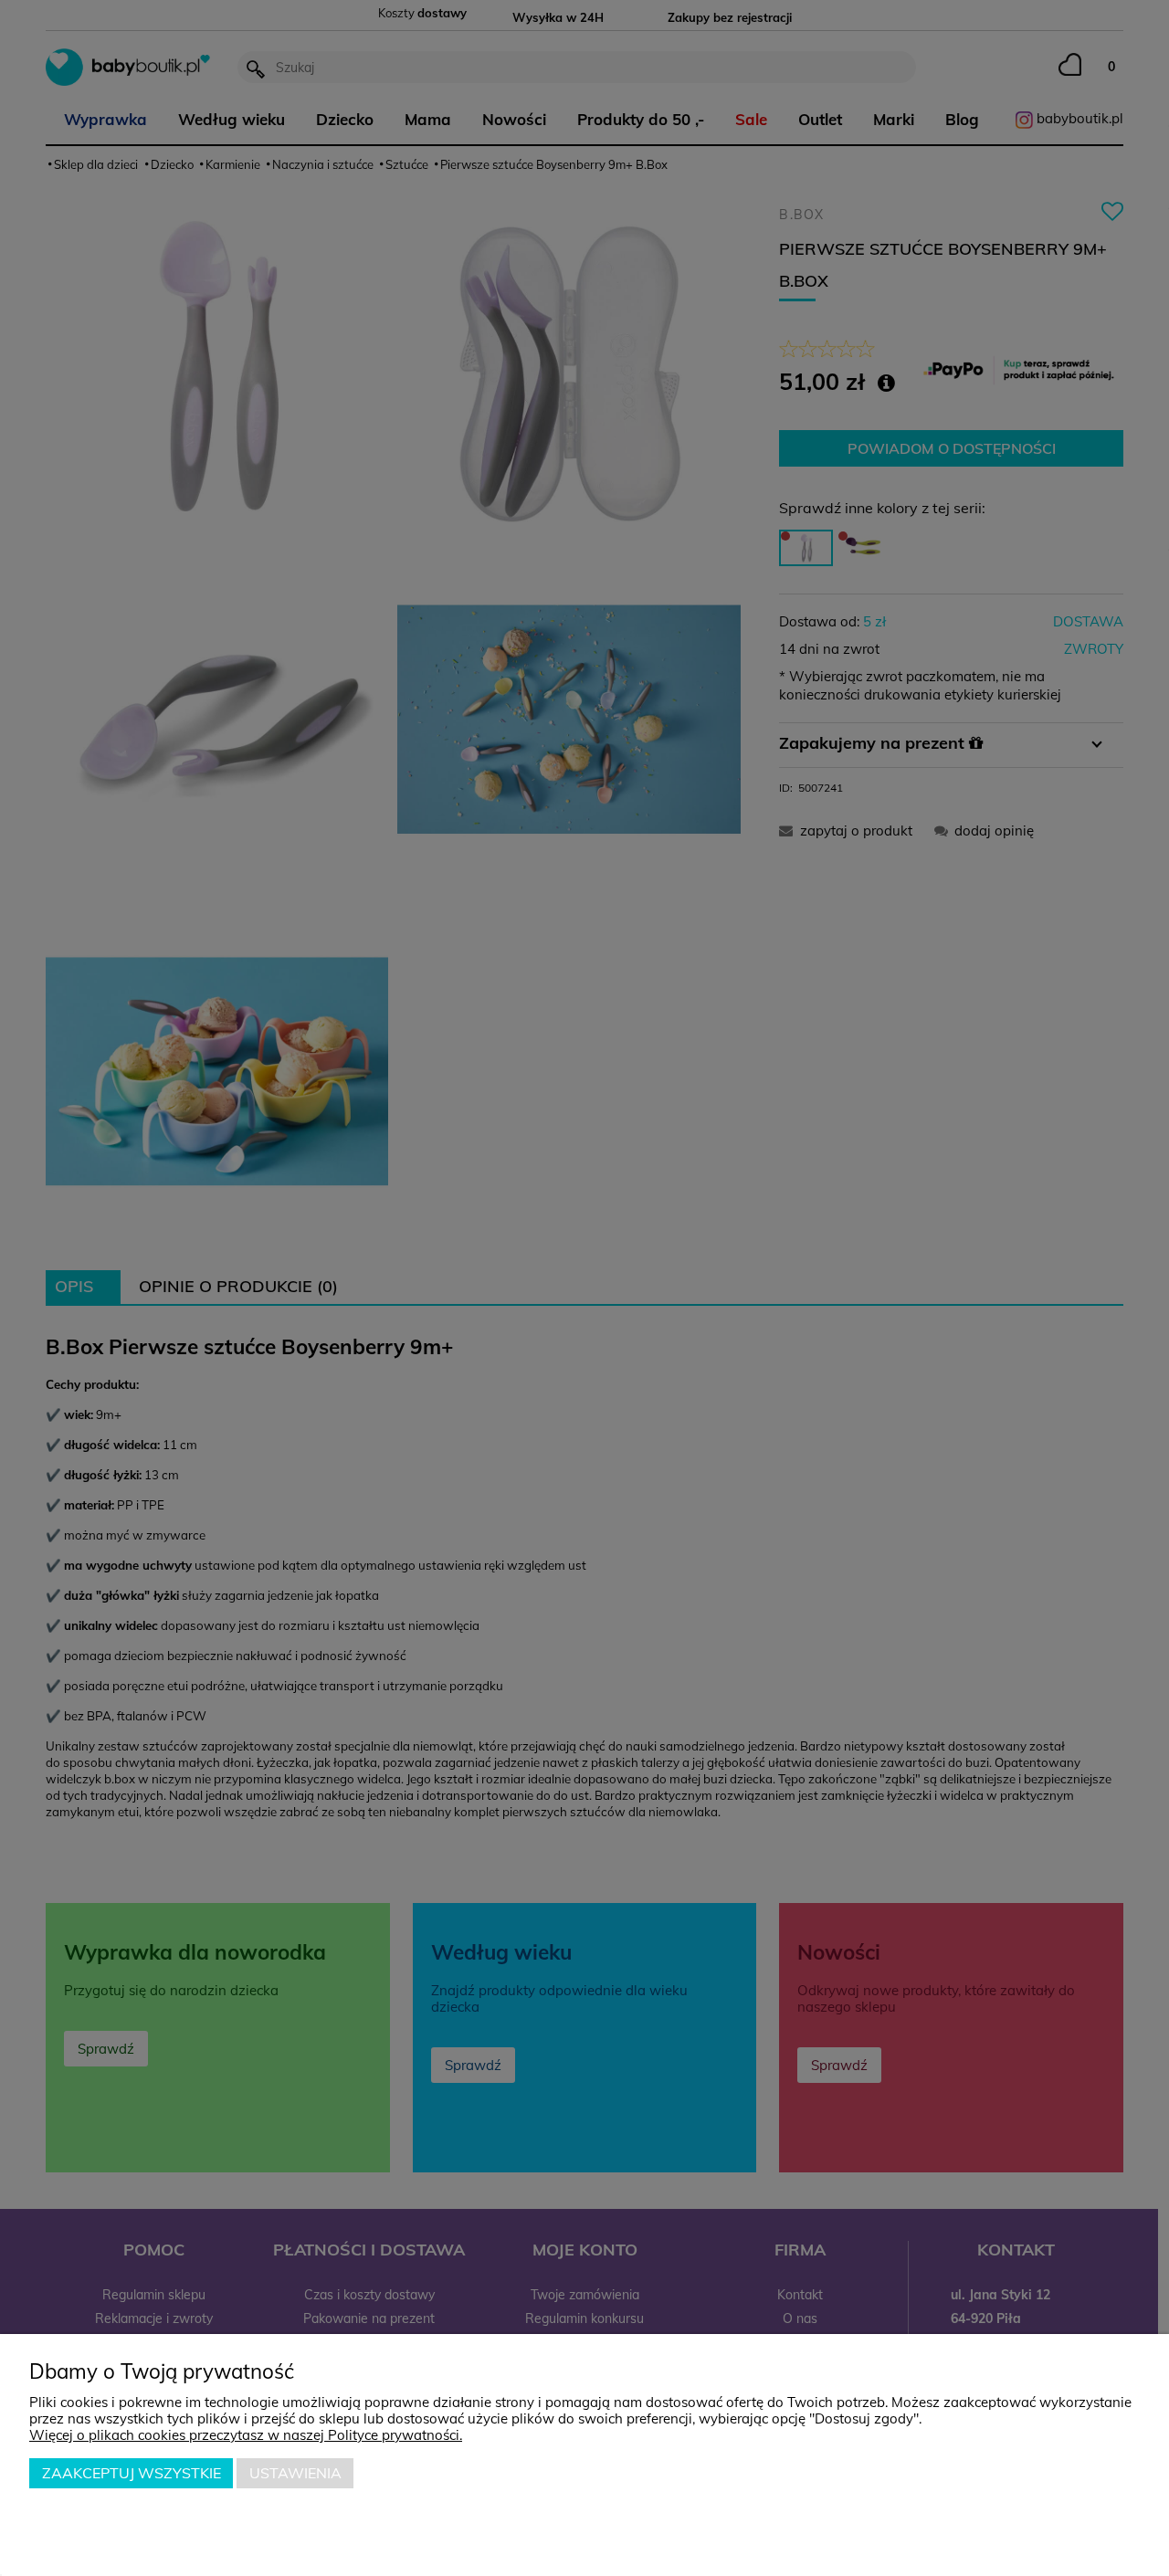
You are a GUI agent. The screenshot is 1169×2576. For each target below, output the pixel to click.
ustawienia (295, 2473)
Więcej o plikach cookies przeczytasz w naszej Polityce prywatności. (246, 2435)
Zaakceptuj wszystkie (132, 2473)
